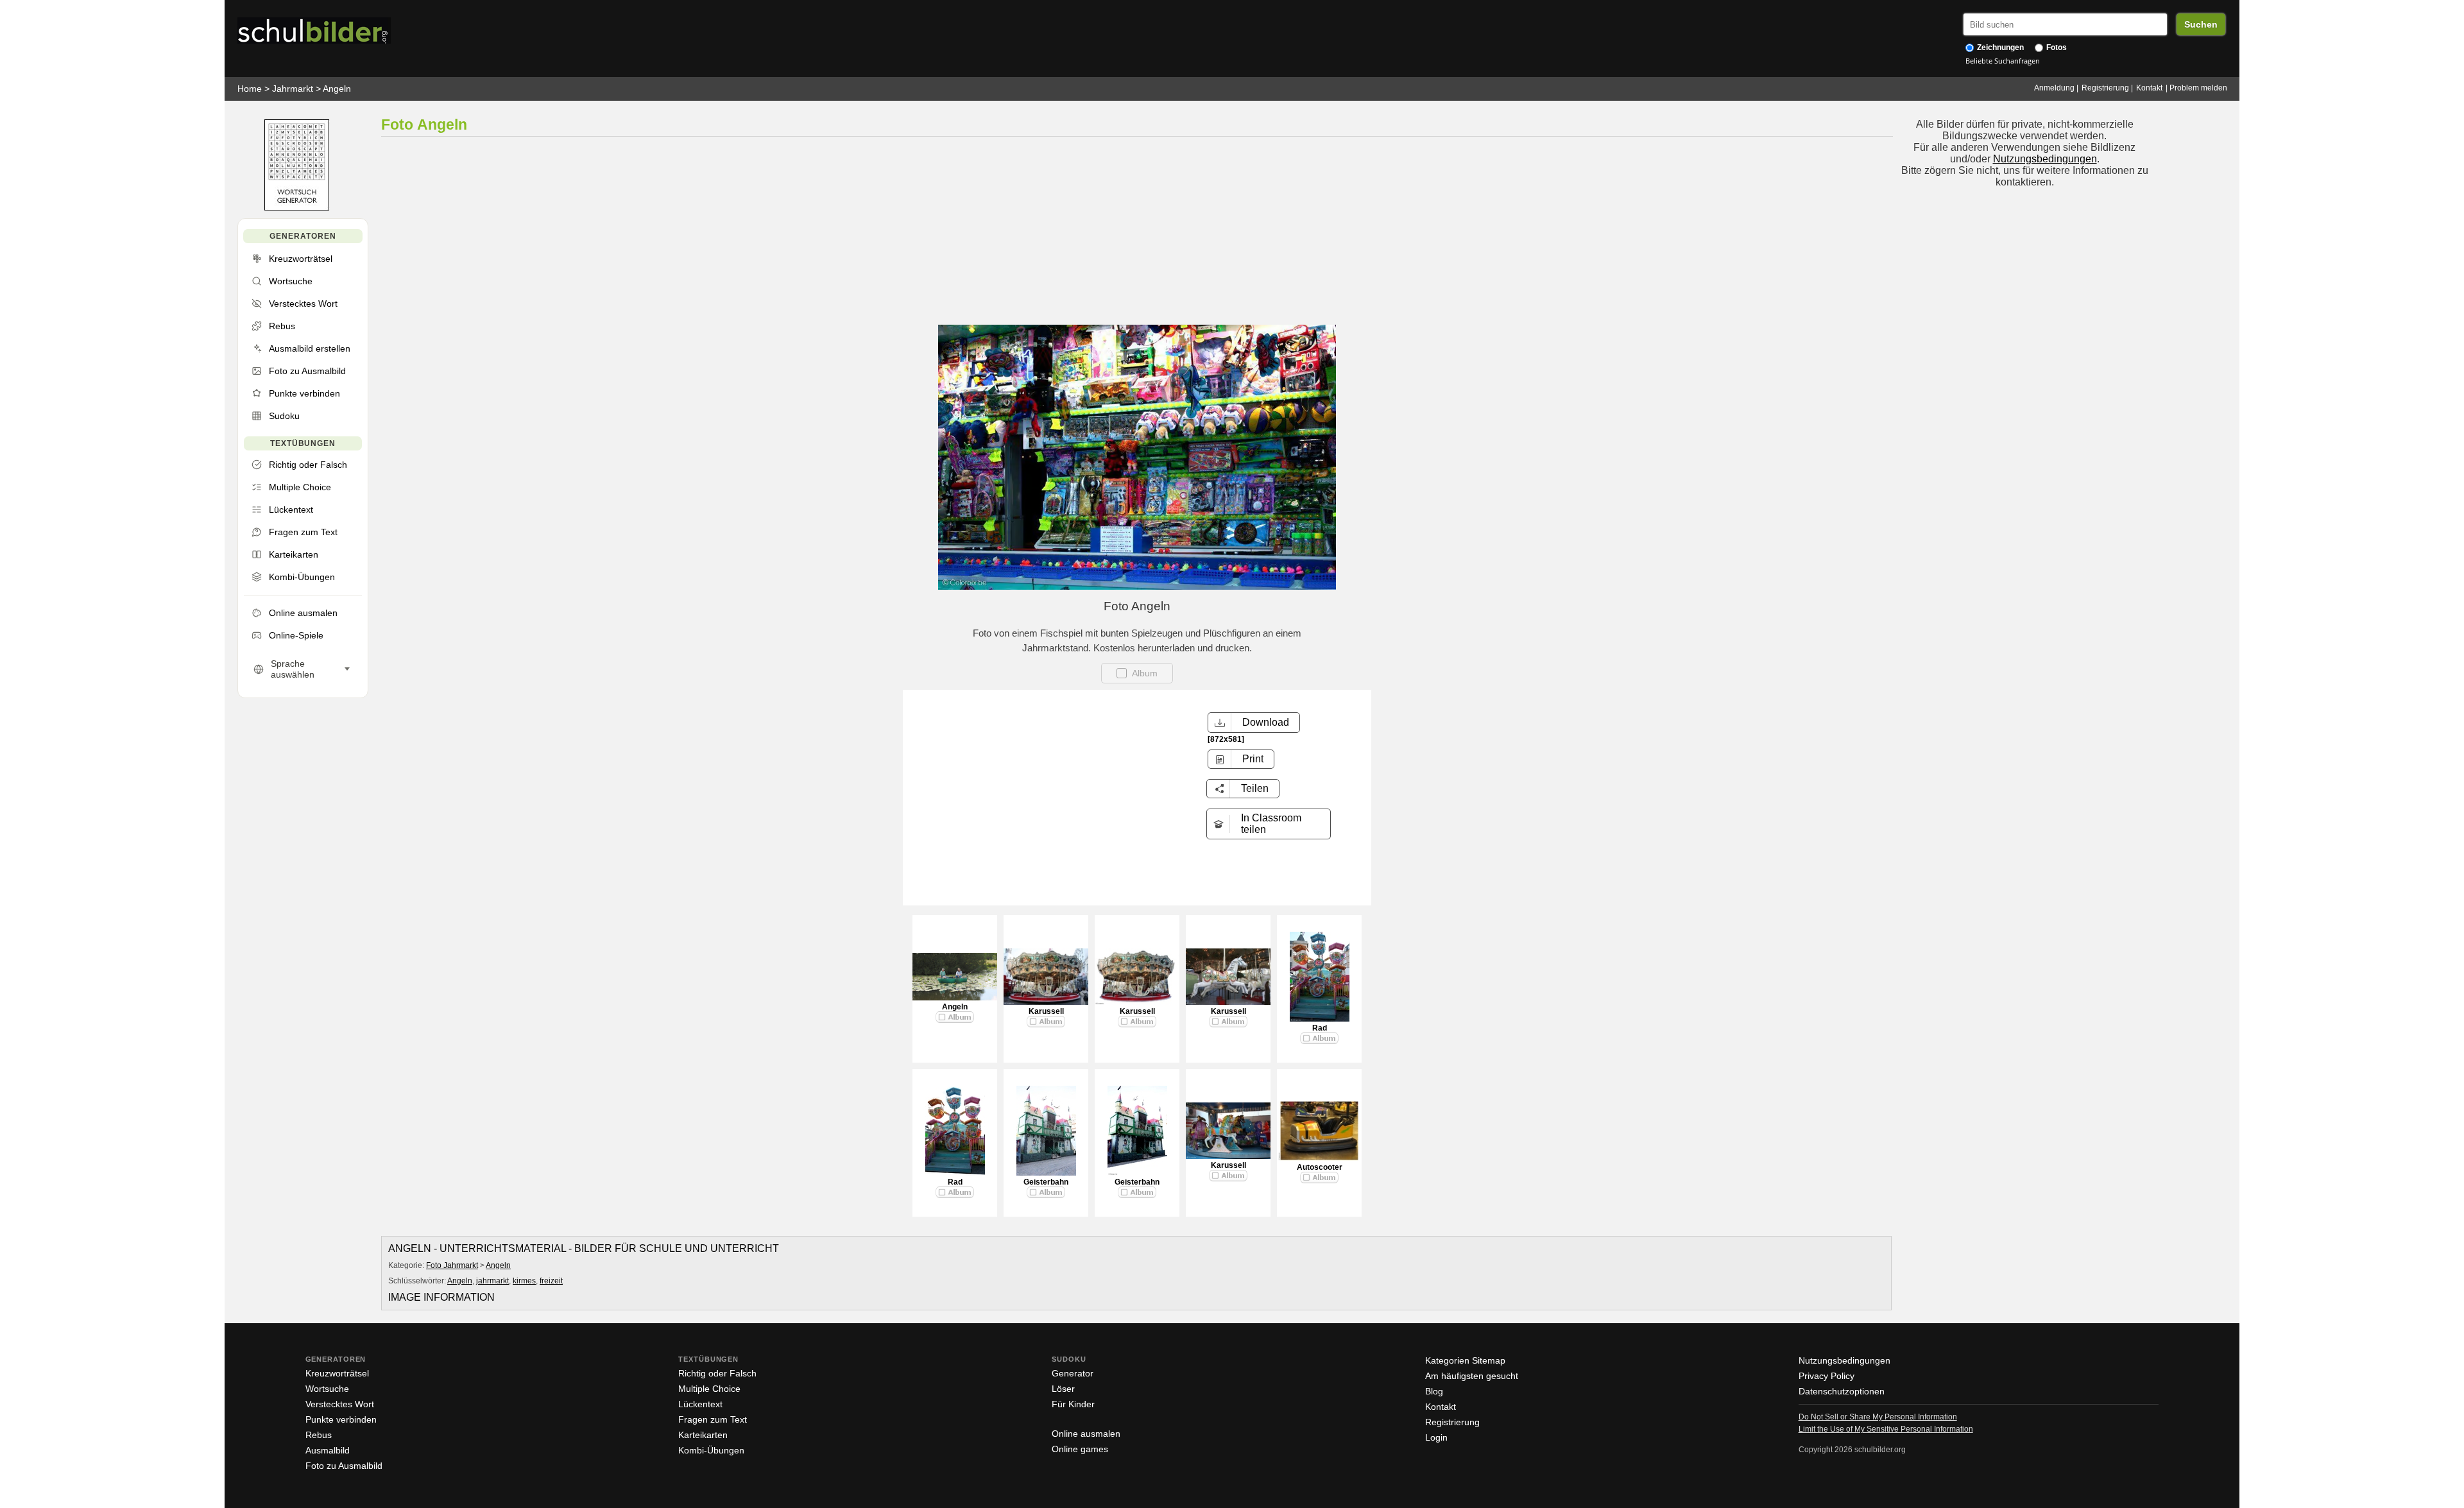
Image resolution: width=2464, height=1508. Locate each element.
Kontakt (2149, 88)
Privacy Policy (1827, 1376)
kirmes (524, 1281)
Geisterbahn (1046, 1182)
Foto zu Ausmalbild (344, 1466)
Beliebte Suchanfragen (2003, 61)
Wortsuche (327, 1389)
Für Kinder (1073, 1404)
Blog (1434, 1391)
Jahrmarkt (293, 89)
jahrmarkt (492, 1281)
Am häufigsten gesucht (1472, 1376)
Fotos (2056, 47)
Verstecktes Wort (340, 1404)
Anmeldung (2054, 88)
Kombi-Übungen (711, 1450)
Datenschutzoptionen (1842, 1391)
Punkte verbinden (341, 1419)
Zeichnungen (1999, 47)
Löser (1063, 1389)
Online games (1080, 1449)
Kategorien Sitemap (1465, 1360)
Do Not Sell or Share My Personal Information (1878, 1417)
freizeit (551, 1281)
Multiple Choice (709, 1389)
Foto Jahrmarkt (452, 1265)
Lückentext (700, 1404)
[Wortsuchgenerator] (297, 208)
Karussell (1046, 1011)
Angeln (337, 89)
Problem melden (2198, 88)
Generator (1073, 1373)
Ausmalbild (328, 1450)
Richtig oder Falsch (717, 1373)
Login (1436, 1437)
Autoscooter (1320, 1167)
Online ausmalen (1086, 1434)
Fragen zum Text (713, 1419)
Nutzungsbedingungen (2045, 159)
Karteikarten (703, 1435)
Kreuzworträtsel (337, 1373)
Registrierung (2105, 88)
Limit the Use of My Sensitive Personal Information (1886, 1429)
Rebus (319, 1435)
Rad (1320, 1028)
